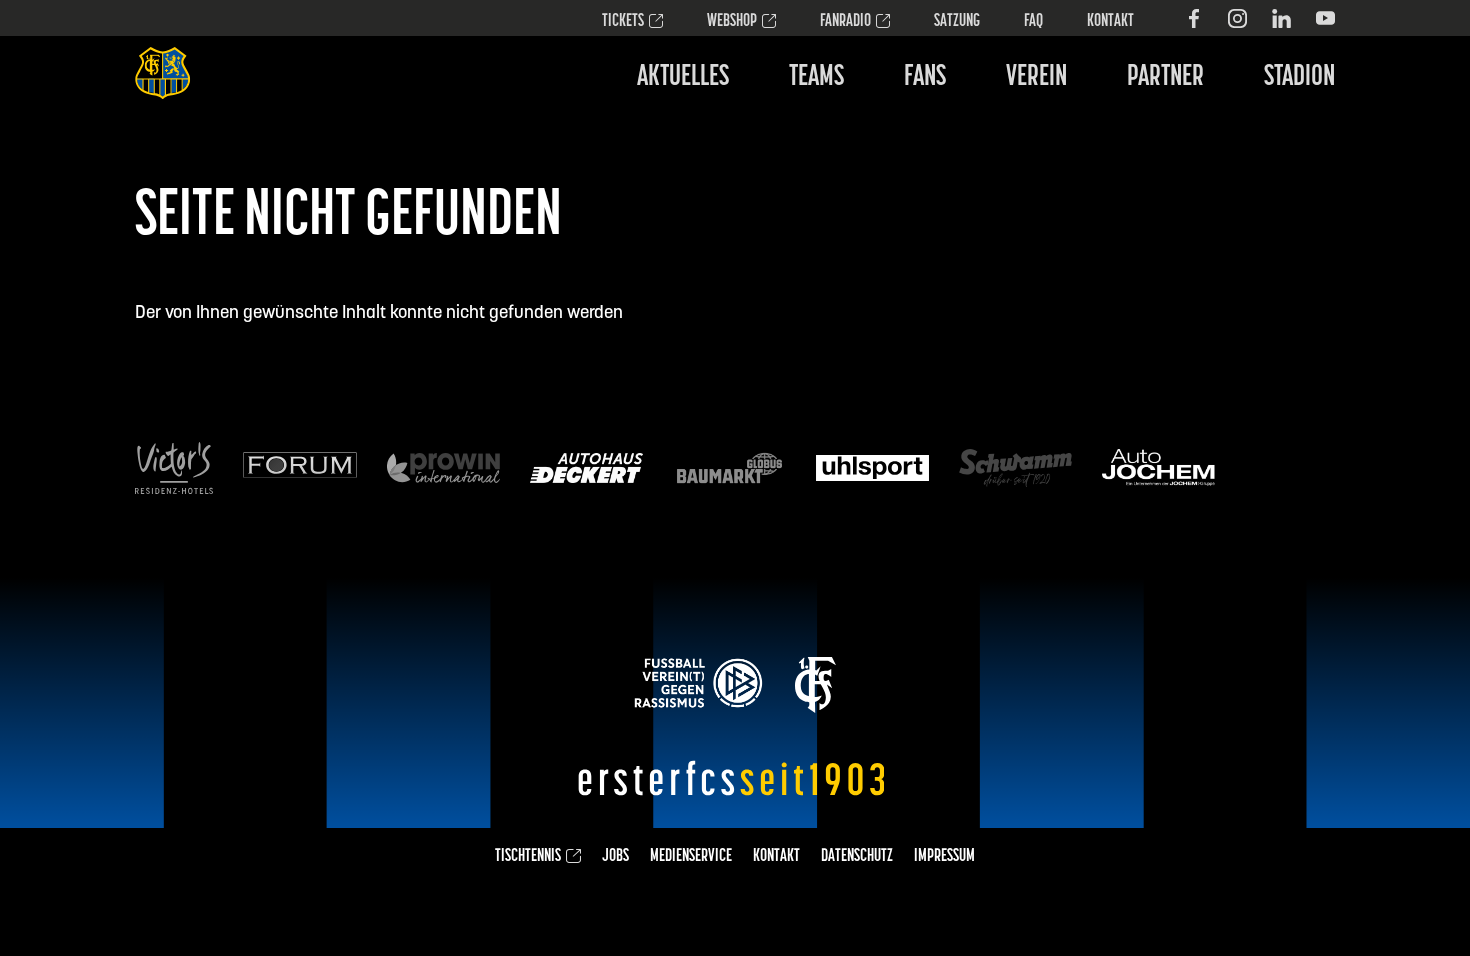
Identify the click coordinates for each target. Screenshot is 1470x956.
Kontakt (1110, 22)
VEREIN (1036, 77)
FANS (925, 77)
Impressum (944, 857)
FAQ (1033, 22)
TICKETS (623, 22)
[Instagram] (1237, 18)
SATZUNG (957, 22)
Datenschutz (857, 857)
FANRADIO (845, 22)
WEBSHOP (732, 22)
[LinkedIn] (1281, 18)
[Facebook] (1193, 18)
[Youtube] (1325, 18)
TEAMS (816, 77)
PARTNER (1165, 77)
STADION (1299, 77)
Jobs (615, 857)
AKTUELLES (683, 77)
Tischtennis (528, 857)
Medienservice (691, 857)
